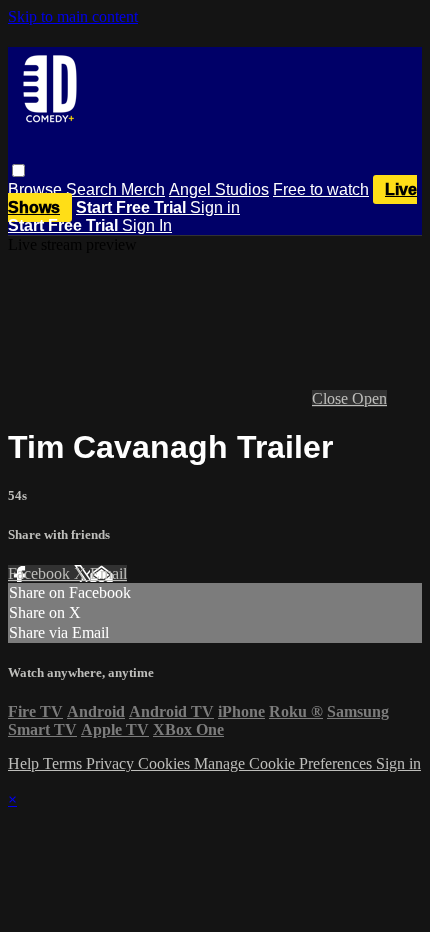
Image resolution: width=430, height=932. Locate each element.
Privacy (112, 763)
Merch (143, 189)
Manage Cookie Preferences (285, 763)
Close (332, 398)
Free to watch (321, 189)
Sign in (215, 207)
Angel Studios (219, 189)
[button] (18, 170)
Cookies (166, 763)
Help (25, 763)
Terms (64, 763)
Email (108, 573)
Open (369, 398)
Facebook (41, 573)
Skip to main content (73, 16)
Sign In (147, 225)
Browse (37, 189)
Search (93, 189)
